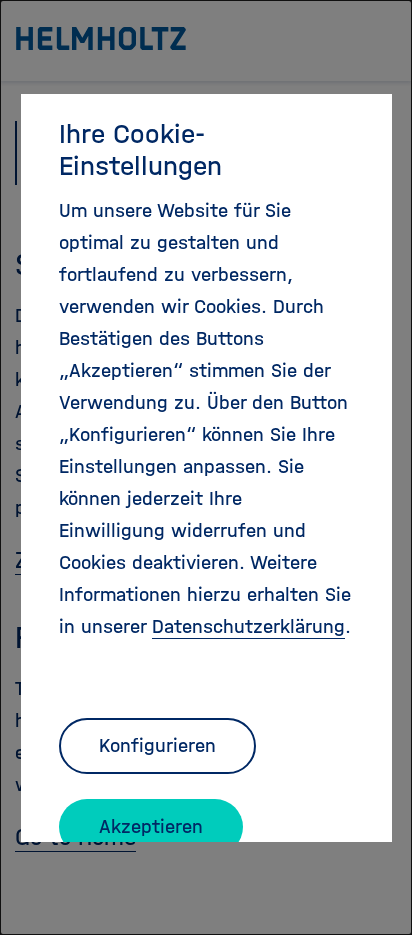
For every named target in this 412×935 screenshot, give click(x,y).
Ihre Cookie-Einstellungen (140, 150)
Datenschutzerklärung (248, 626)
